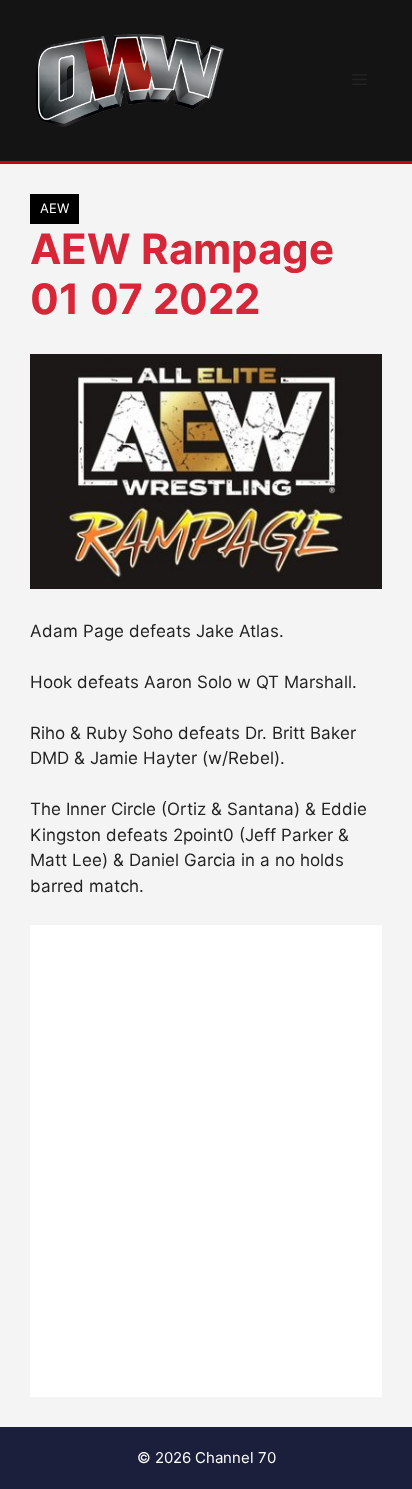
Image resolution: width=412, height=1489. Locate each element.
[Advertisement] (206, 1161)
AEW (54, 208)
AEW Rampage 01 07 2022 (182, 273)
